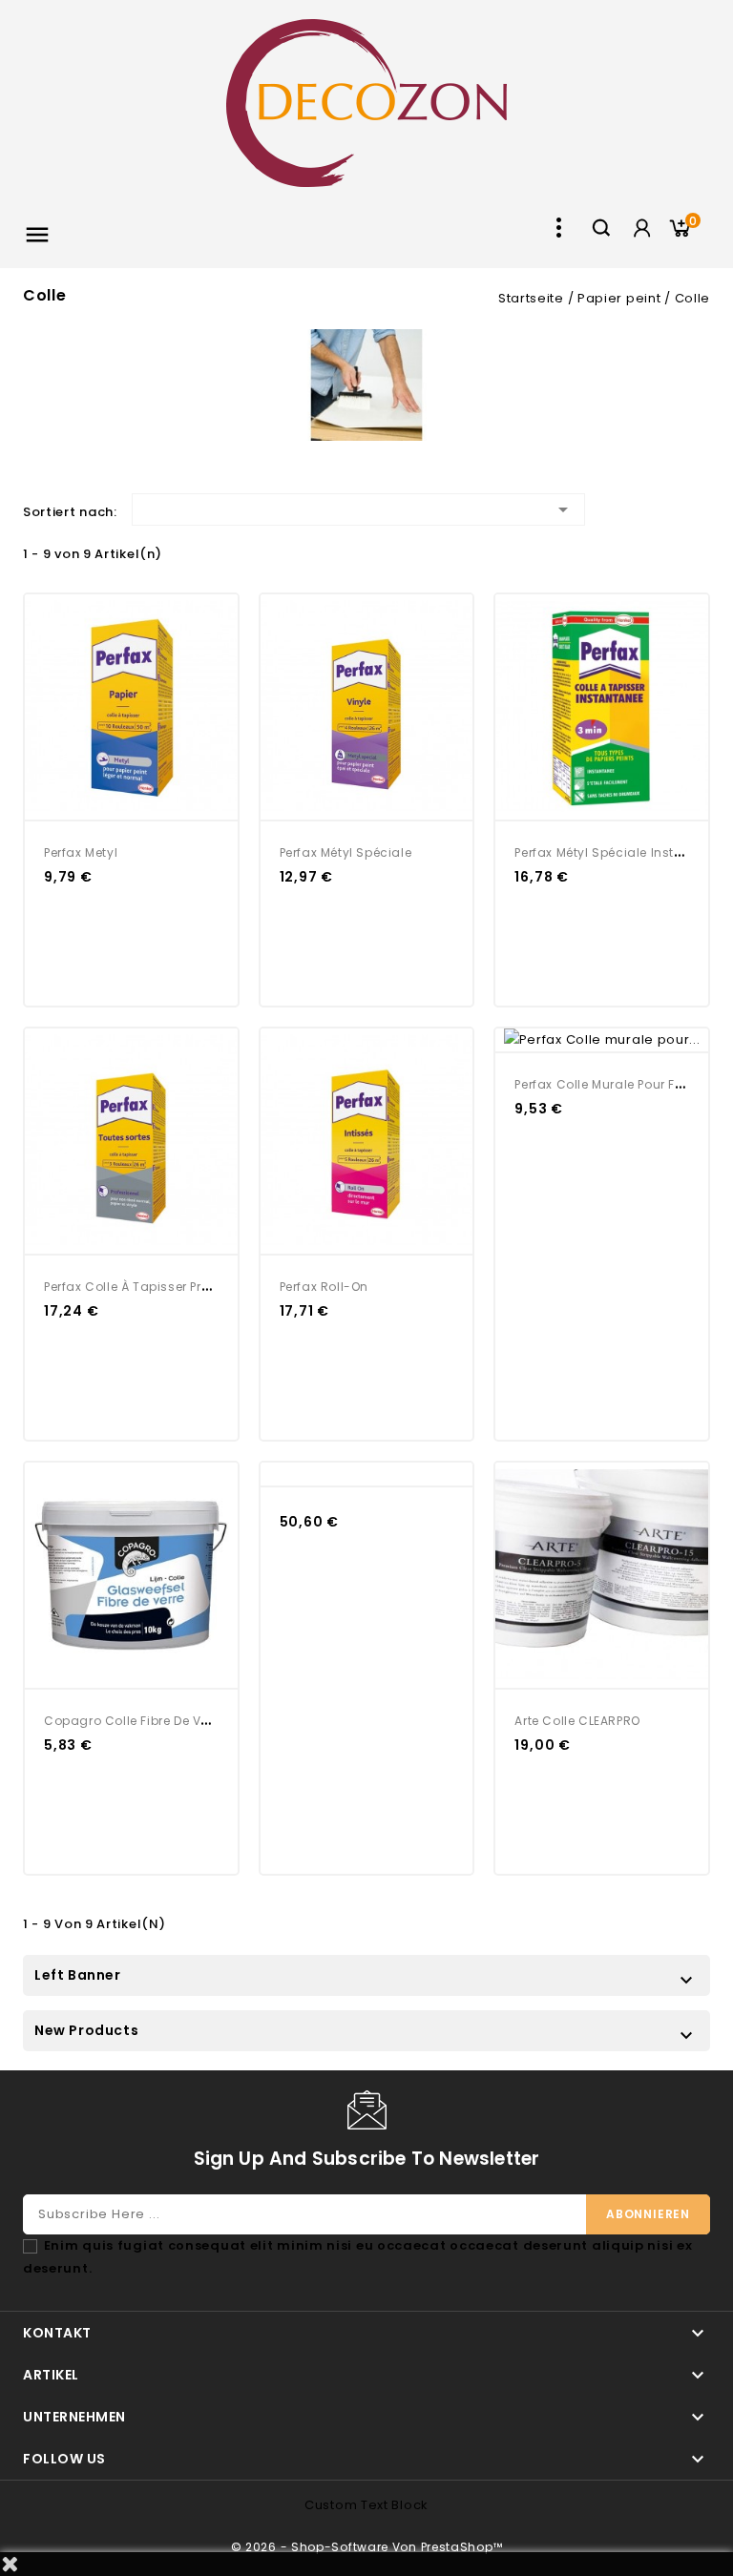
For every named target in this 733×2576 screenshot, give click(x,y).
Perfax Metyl (81, 852)
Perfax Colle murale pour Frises (609, 1084)
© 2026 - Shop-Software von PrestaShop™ (367, 2547)
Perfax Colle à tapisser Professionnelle (164, 1287)
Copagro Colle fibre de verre (134, 1721)
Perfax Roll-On (324, 1287)
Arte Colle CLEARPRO (577, 1721)
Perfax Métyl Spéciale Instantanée (621, 852)
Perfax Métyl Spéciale (346, 852)
